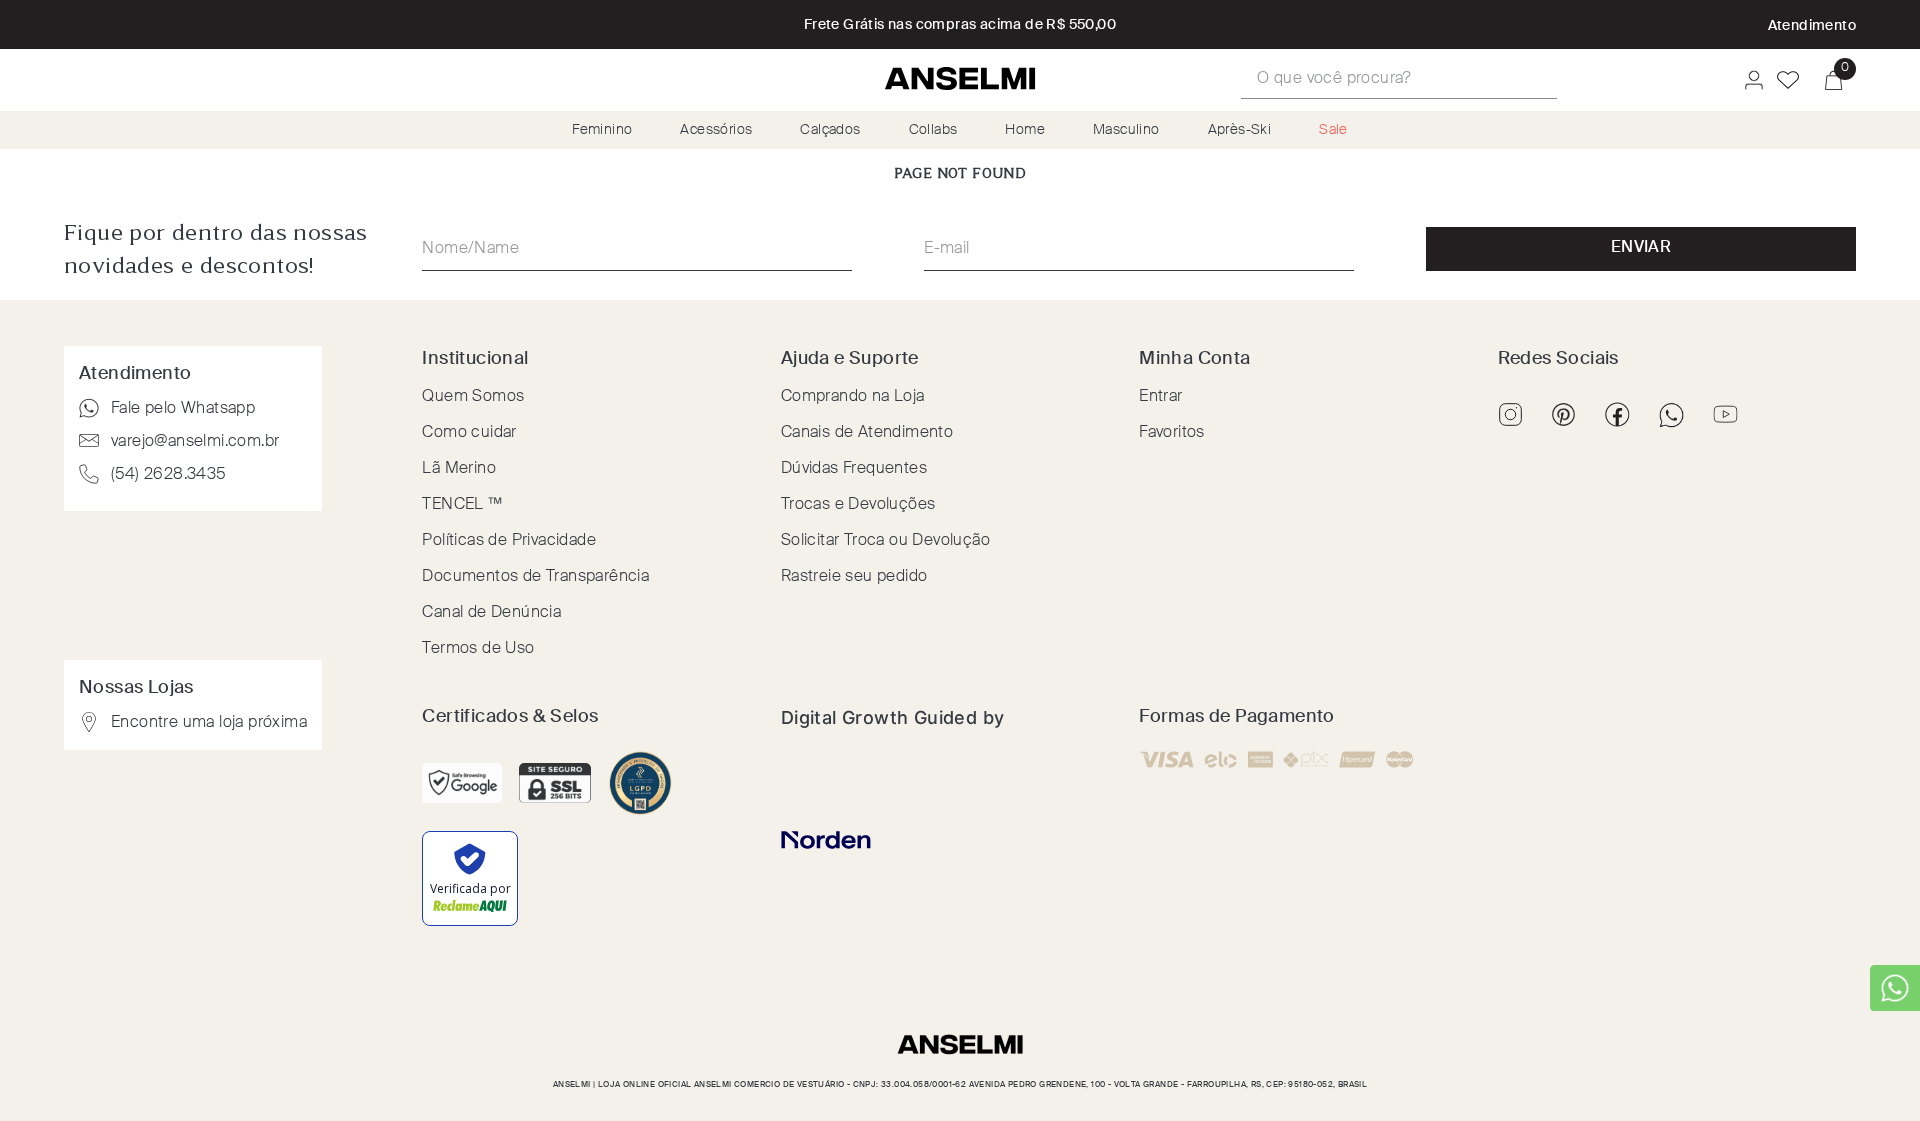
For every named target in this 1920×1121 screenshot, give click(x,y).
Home (1025, 130)
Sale (1333, 130)
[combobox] (1399, 80)
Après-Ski (1240, 130)
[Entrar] (1748, 80)
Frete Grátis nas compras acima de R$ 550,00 (960, 25)
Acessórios (716, 130)
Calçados (830, 130)
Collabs (933, 130)
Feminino (602, 130)
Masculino (1126, 130)
